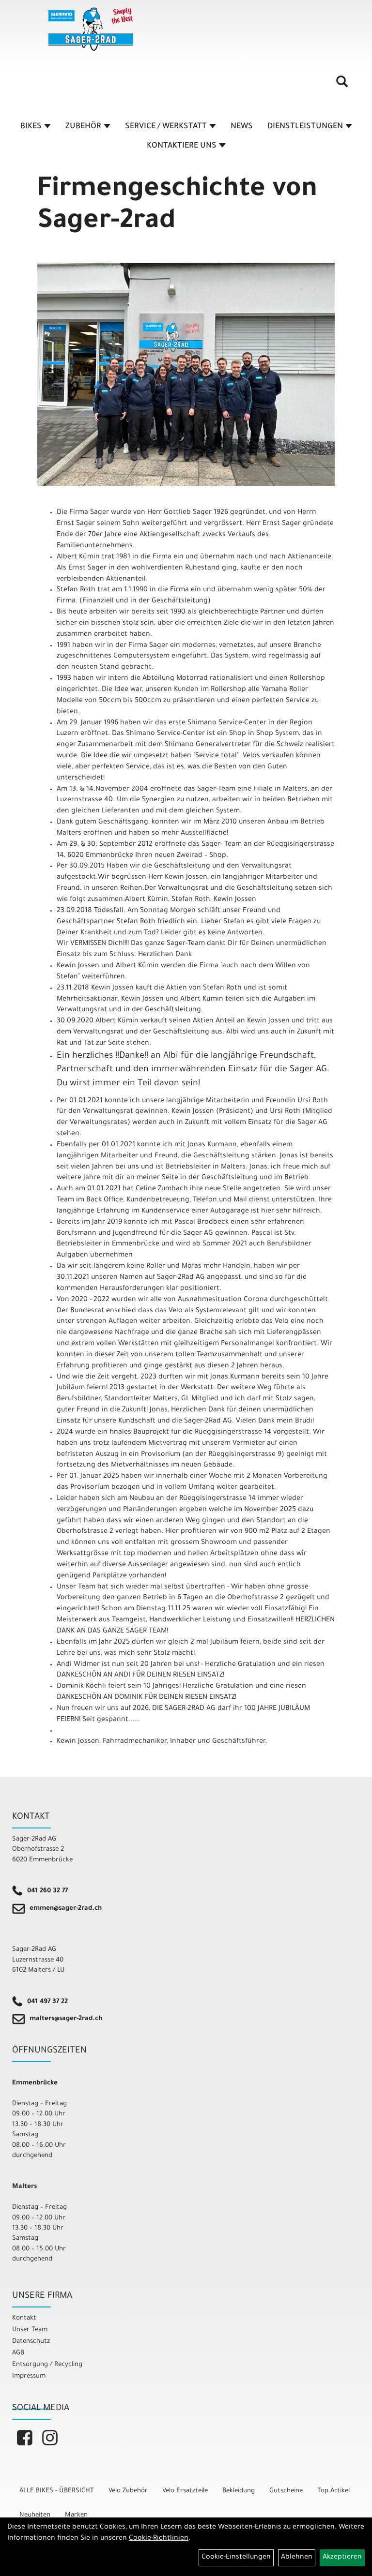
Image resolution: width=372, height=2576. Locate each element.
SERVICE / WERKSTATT (166, 127)
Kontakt (24, 2318)
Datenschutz (31, 2342)
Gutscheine (286, 2491)
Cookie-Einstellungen (236, 2558)
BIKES (31, 127)
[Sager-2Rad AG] (91, 29)
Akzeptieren (342, 2558)
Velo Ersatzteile (185, 2491)
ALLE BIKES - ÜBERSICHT (57, 2491)
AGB (18, 2353)
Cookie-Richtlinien (159, 2539)
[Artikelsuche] (342, 85)
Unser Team (30, 2330)
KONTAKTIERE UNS (182, 146)
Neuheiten (35, 2515)
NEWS (242, 127)
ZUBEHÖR (83, 127)
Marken (76, 2515)
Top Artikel (333, 2491)
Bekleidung (239, 2491)
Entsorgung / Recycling (47, 2365)
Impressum (29, 2376)
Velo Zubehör (128, 2491)
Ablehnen (297, 2558)
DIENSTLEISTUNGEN (305, 127)
